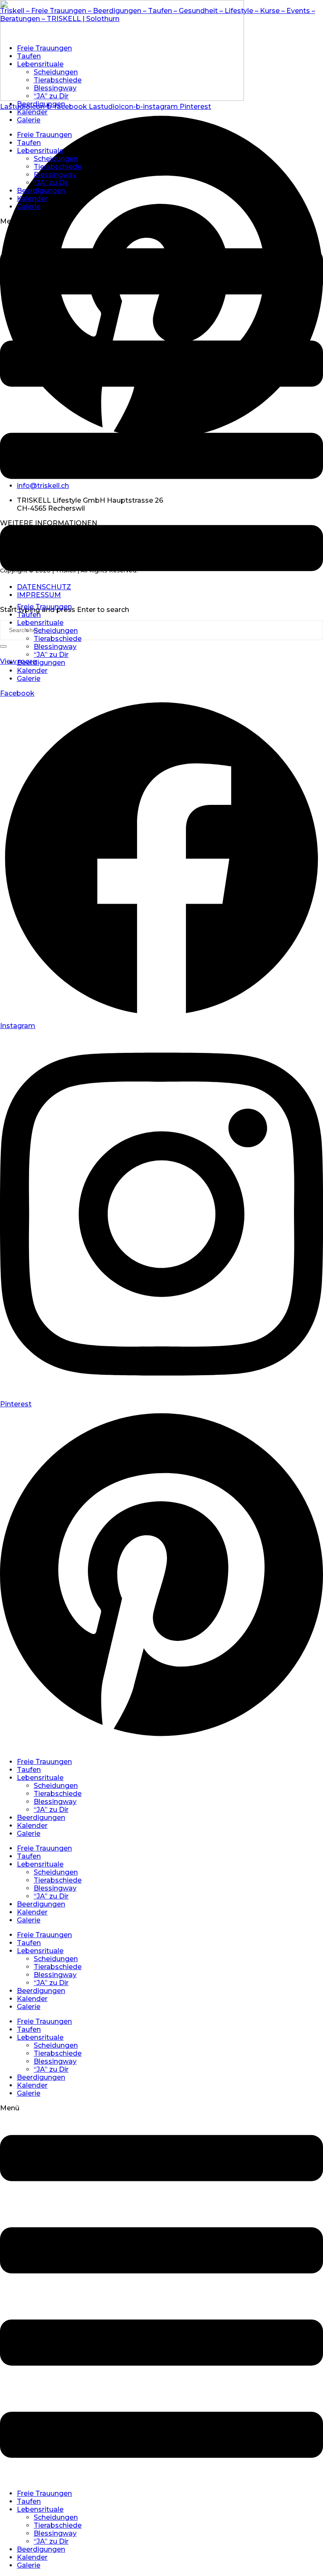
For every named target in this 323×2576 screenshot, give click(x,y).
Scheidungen (56, 72)
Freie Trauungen (44, 48)
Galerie (29, 120)
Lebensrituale (40, 64)
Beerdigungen (41, 104)
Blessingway (55, 88)
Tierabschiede (58, 80)
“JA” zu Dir (51, 96)
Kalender (32, 112)
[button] (161, 407)
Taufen (29, 56)
